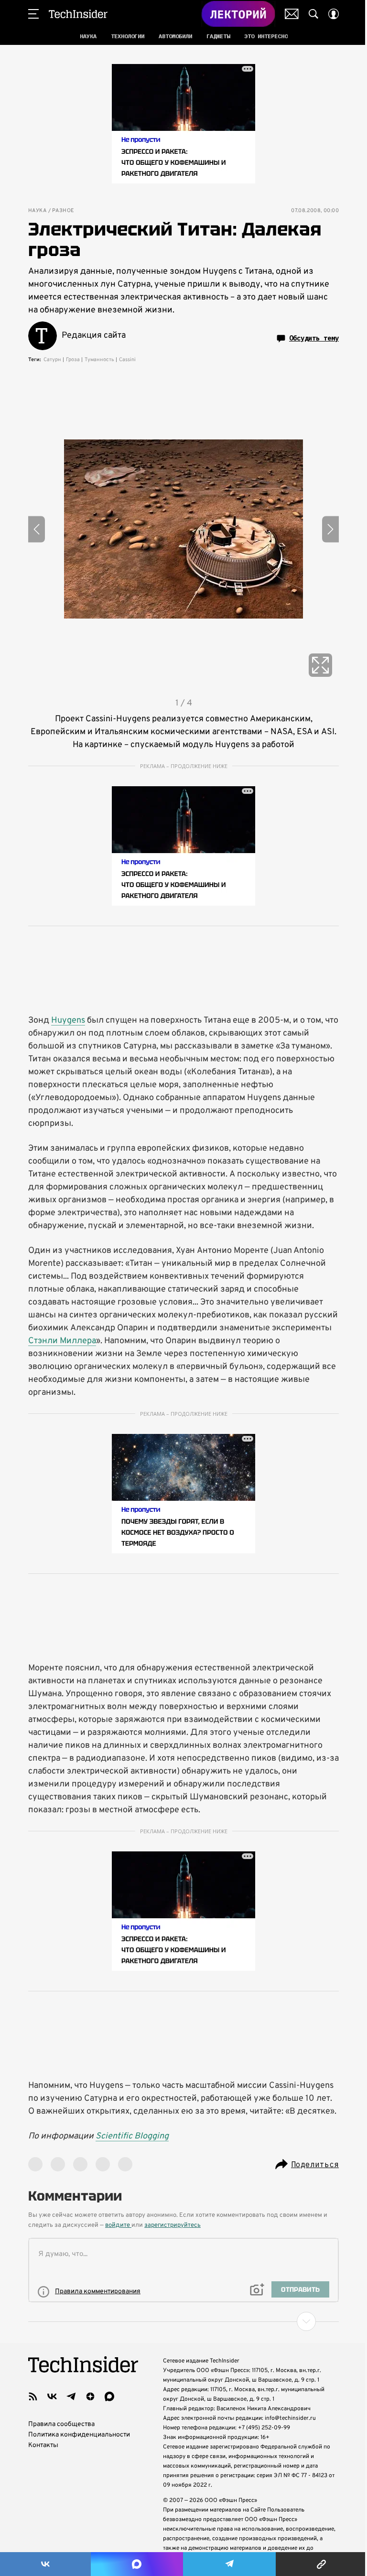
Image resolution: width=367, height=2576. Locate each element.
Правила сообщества (61, 2424)
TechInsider (78, 14)
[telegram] (71, 2396)
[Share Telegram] (229, 2564)
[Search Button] (313, 14)
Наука (37, 211)
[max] (109, 2396)
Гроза (73, 360)
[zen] (90, 2396)
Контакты (43, 2445)
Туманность (99, 360)
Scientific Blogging (132, 2136)
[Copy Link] (321, 2564)
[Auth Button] (334, 14)
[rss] (33, 2396)
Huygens (68, 1021)
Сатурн (52, 360)
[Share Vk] (45, 2564)
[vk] (52, 2396)
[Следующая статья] (183, 2321)
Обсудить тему (314, 338)
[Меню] (33, 14)
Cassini (127, 360)
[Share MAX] (137, 2564)
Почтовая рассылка (292, 14)
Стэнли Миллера (62, 1341)
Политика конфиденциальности (79, 2435)
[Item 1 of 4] (183, 529)
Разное (63, 211)
